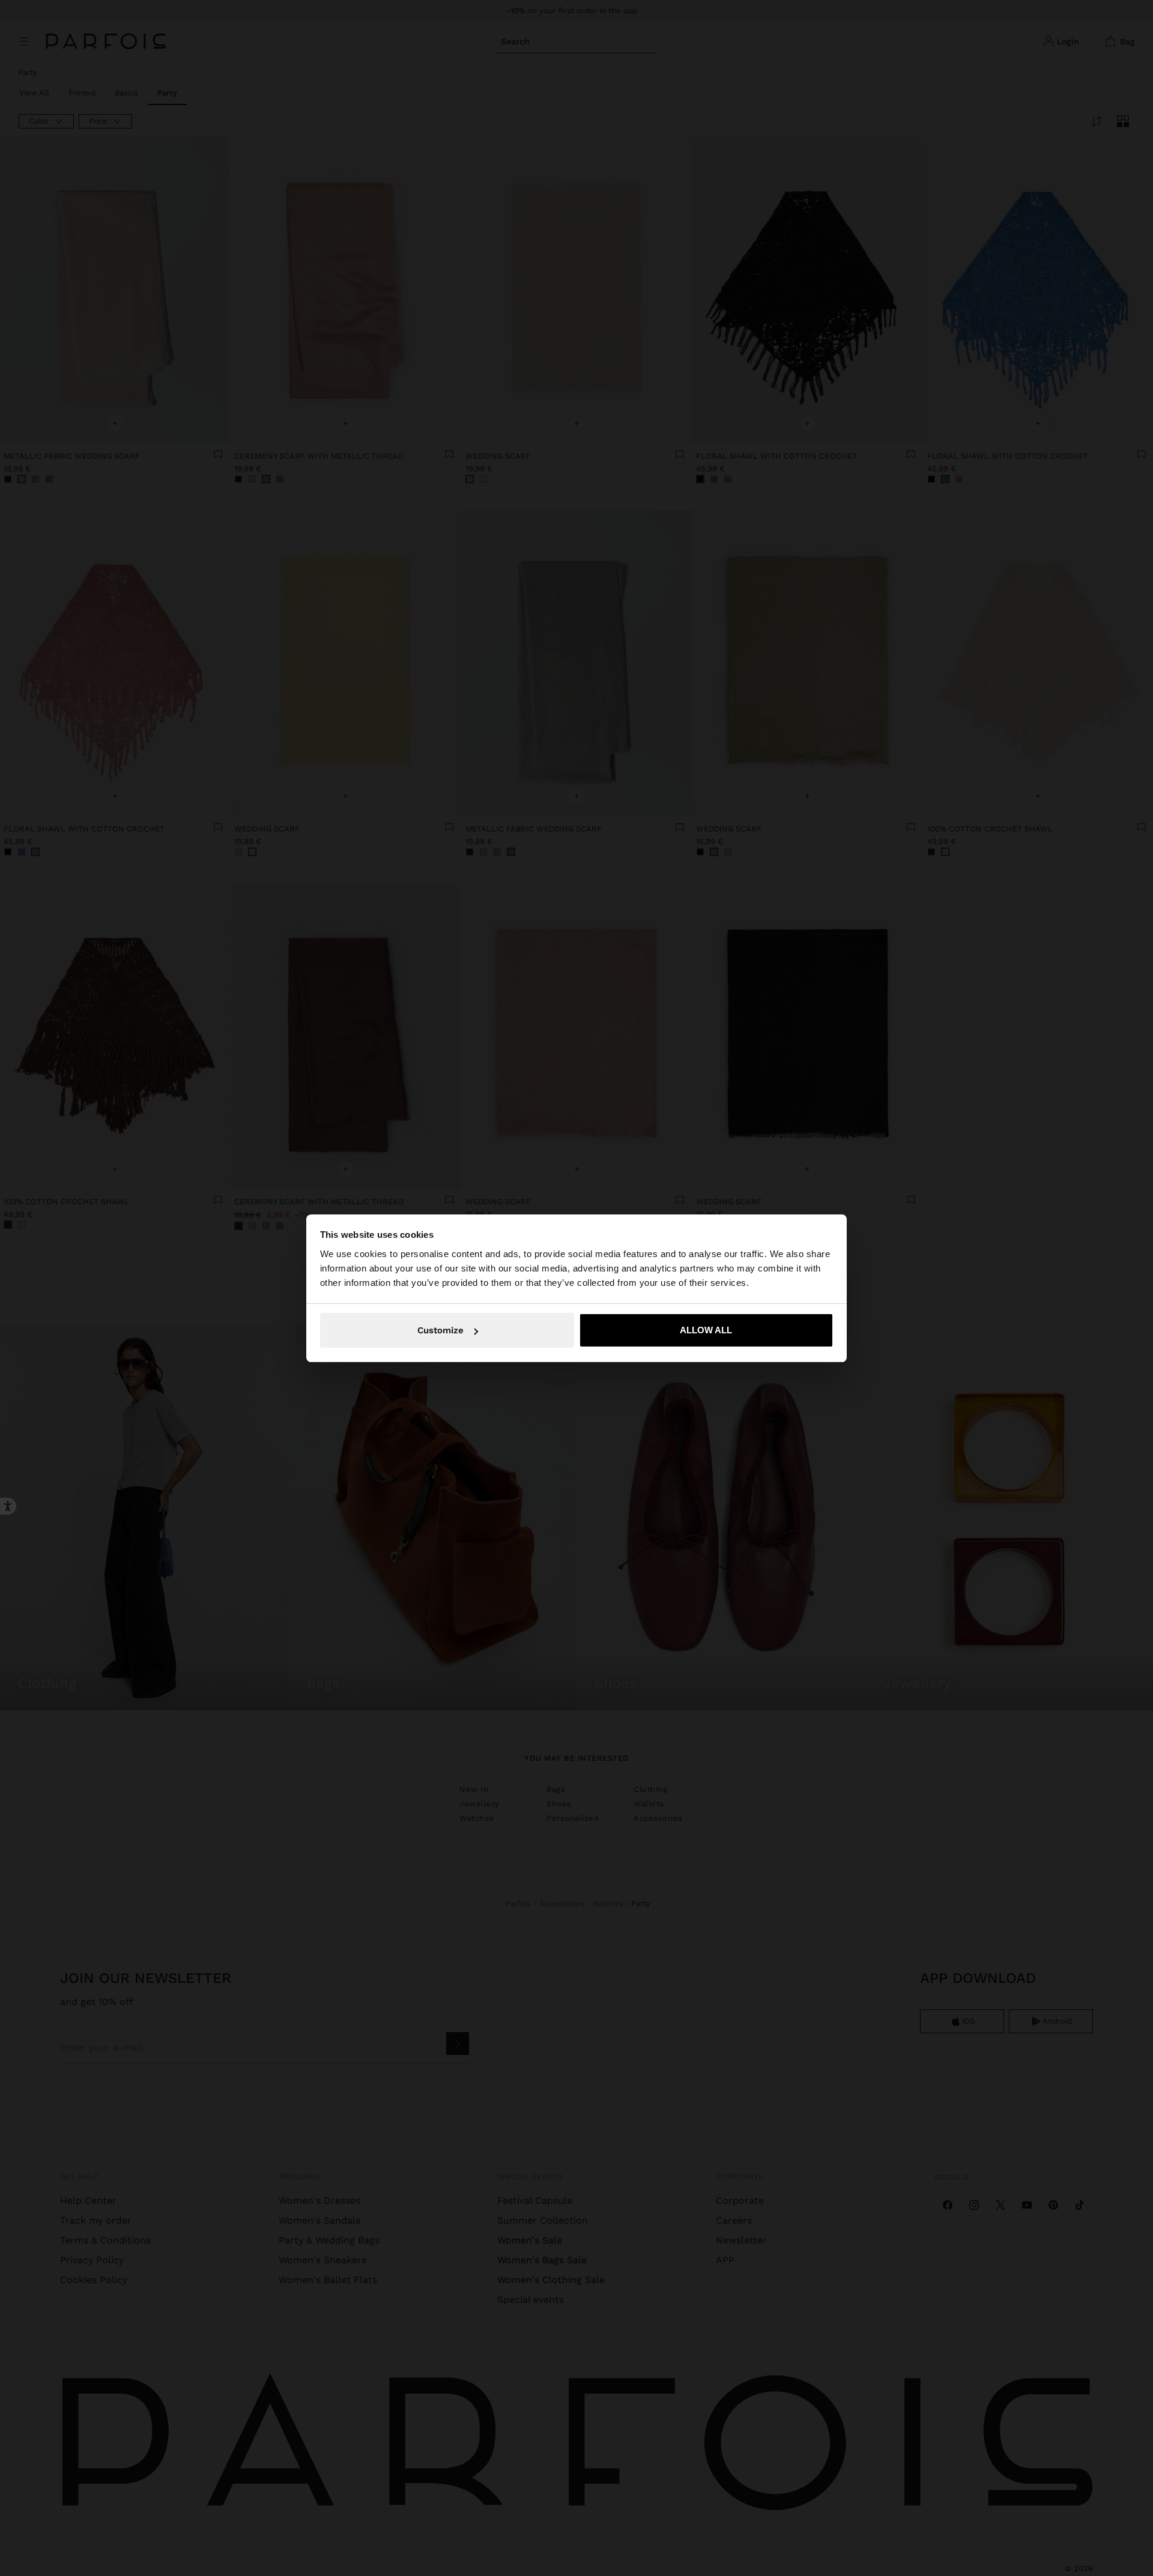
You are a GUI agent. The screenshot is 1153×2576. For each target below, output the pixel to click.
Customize (440, 1330)
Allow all (706, 1330)
